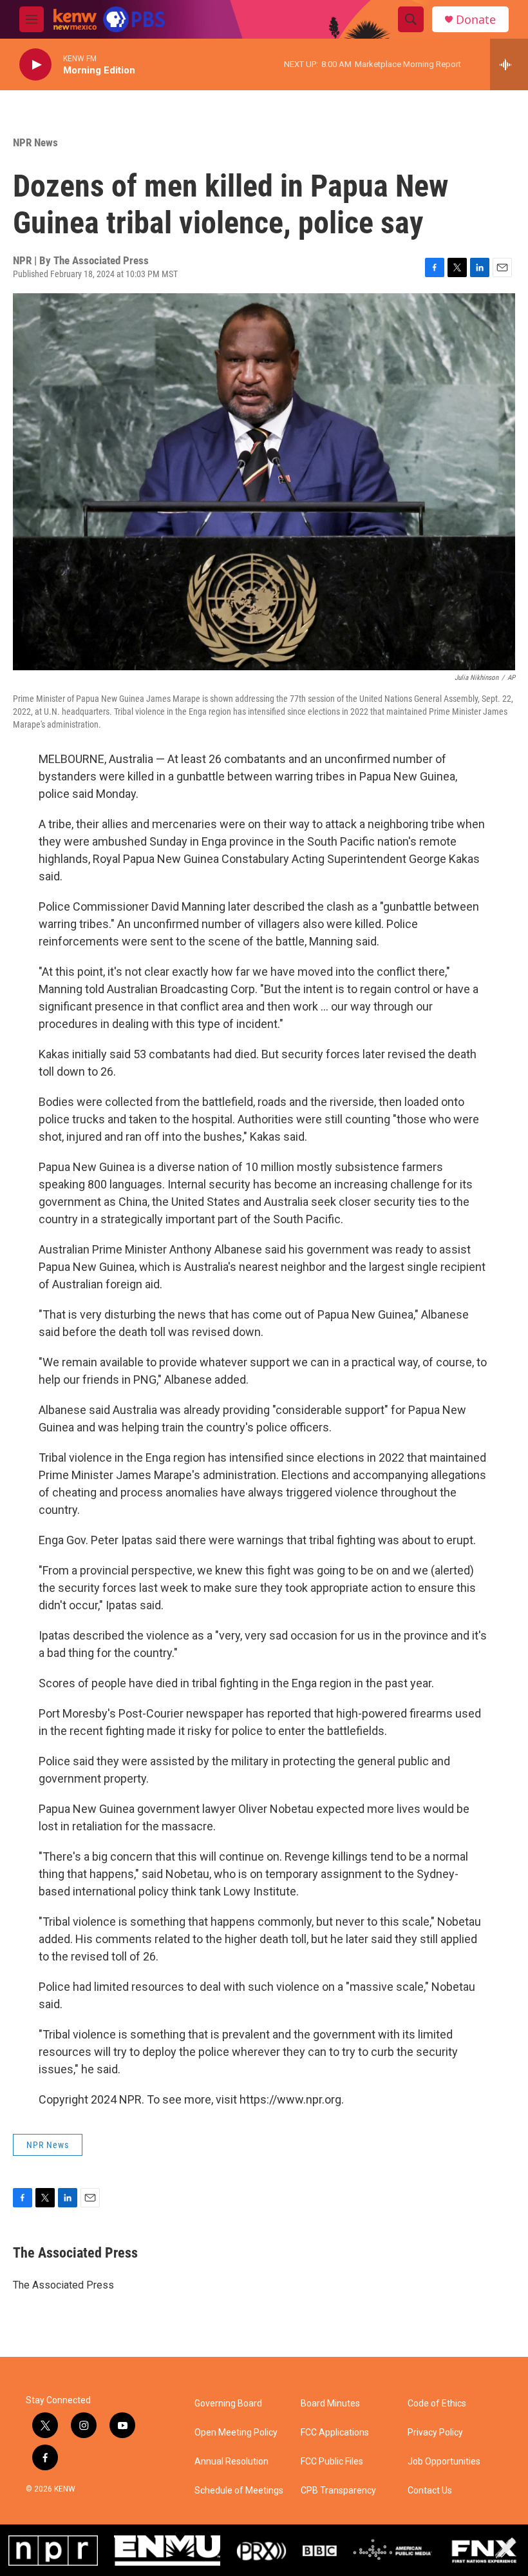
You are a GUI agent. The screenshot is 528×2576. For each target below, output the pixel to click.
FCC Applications (335, 2433)
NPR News (35, 142)
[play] (35, 65)
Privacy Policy (435, 2433)
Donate (476, 20)
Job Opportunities (444, 2462)
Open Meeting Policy (236, 2433)
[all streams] (509, 64)
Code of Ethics (437, 2404)
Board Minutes (330, 2404)
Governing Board (228, 2404)
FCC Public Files (332, 2462)
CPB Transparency (338, 2491)
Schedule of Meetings (239, 2491)
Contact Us (430, 2491)
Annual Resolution (231, 2462)
